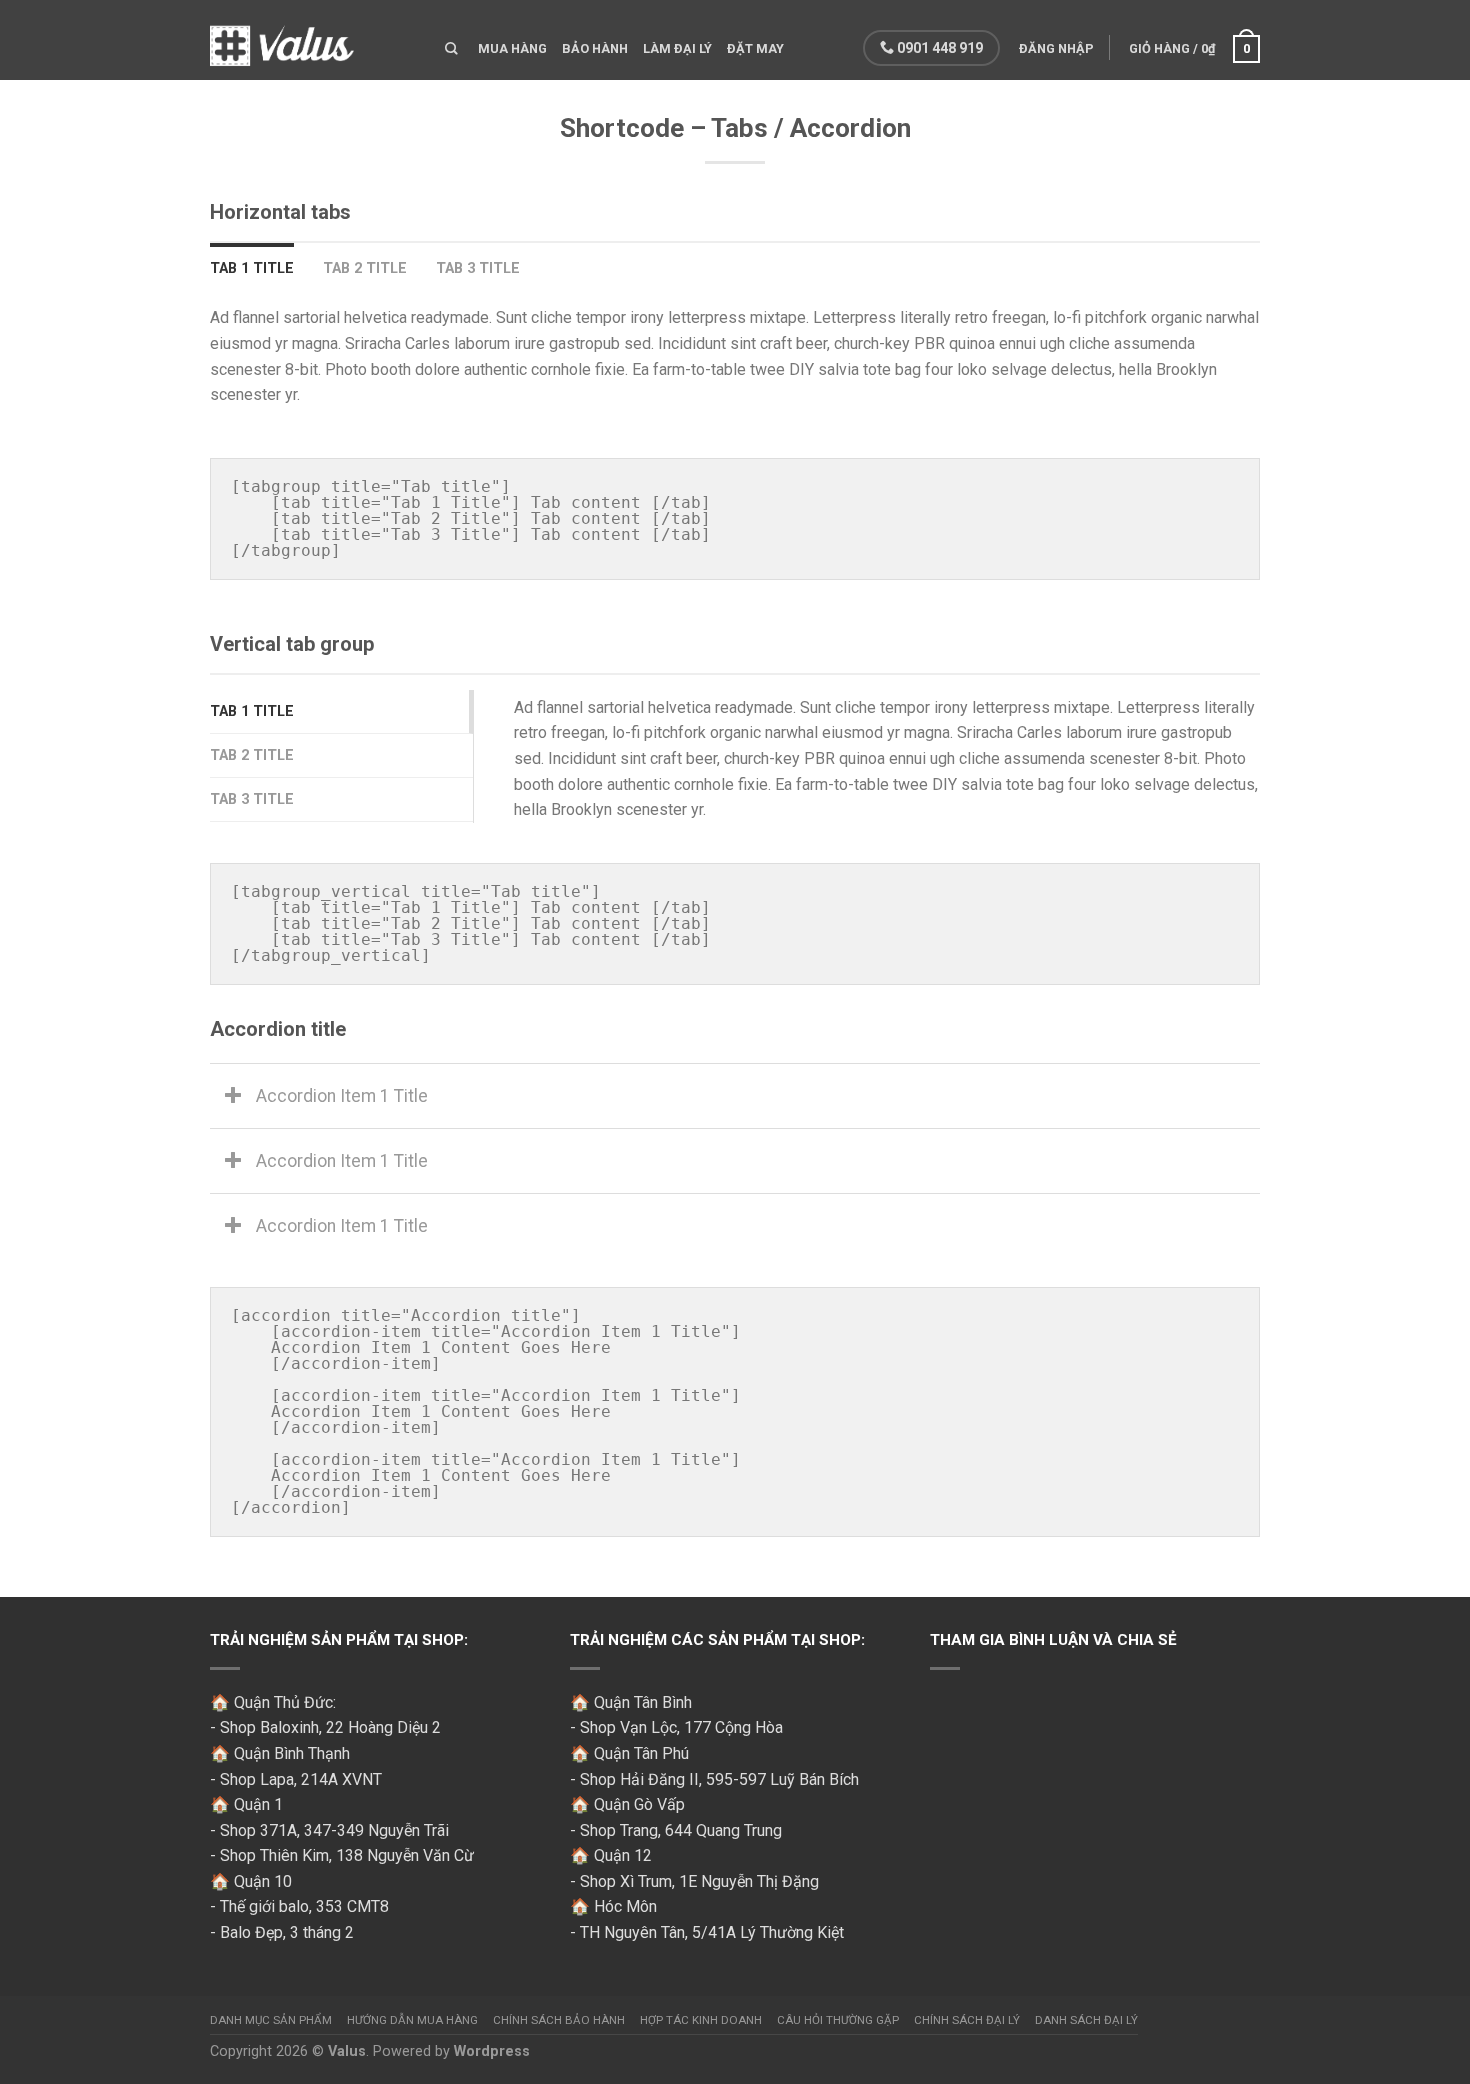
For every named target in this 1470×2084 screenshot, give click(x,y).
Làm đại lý (677, 48)
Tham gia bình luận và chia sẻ (1053, 1640)
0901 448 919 (938, 48)
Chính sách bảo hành (559, 2020)
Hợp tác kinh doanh (701, 2020)
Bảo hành (595, 48)
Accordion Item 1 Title (342, 1096)
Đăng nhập (1056, 48)
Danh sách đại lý (1086, 2020)
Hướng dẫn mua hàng (412, 2020)
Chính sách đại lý (967, 2020)
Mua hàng (512, 48)
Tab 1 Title (252, 268)
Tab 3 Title (478, 268)
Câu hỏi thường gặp (838, 2020)
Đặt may (755, 48)
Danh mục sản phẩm (271, 2020)
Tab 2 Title (365, 268)
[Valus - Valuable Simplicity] (312, 40)
